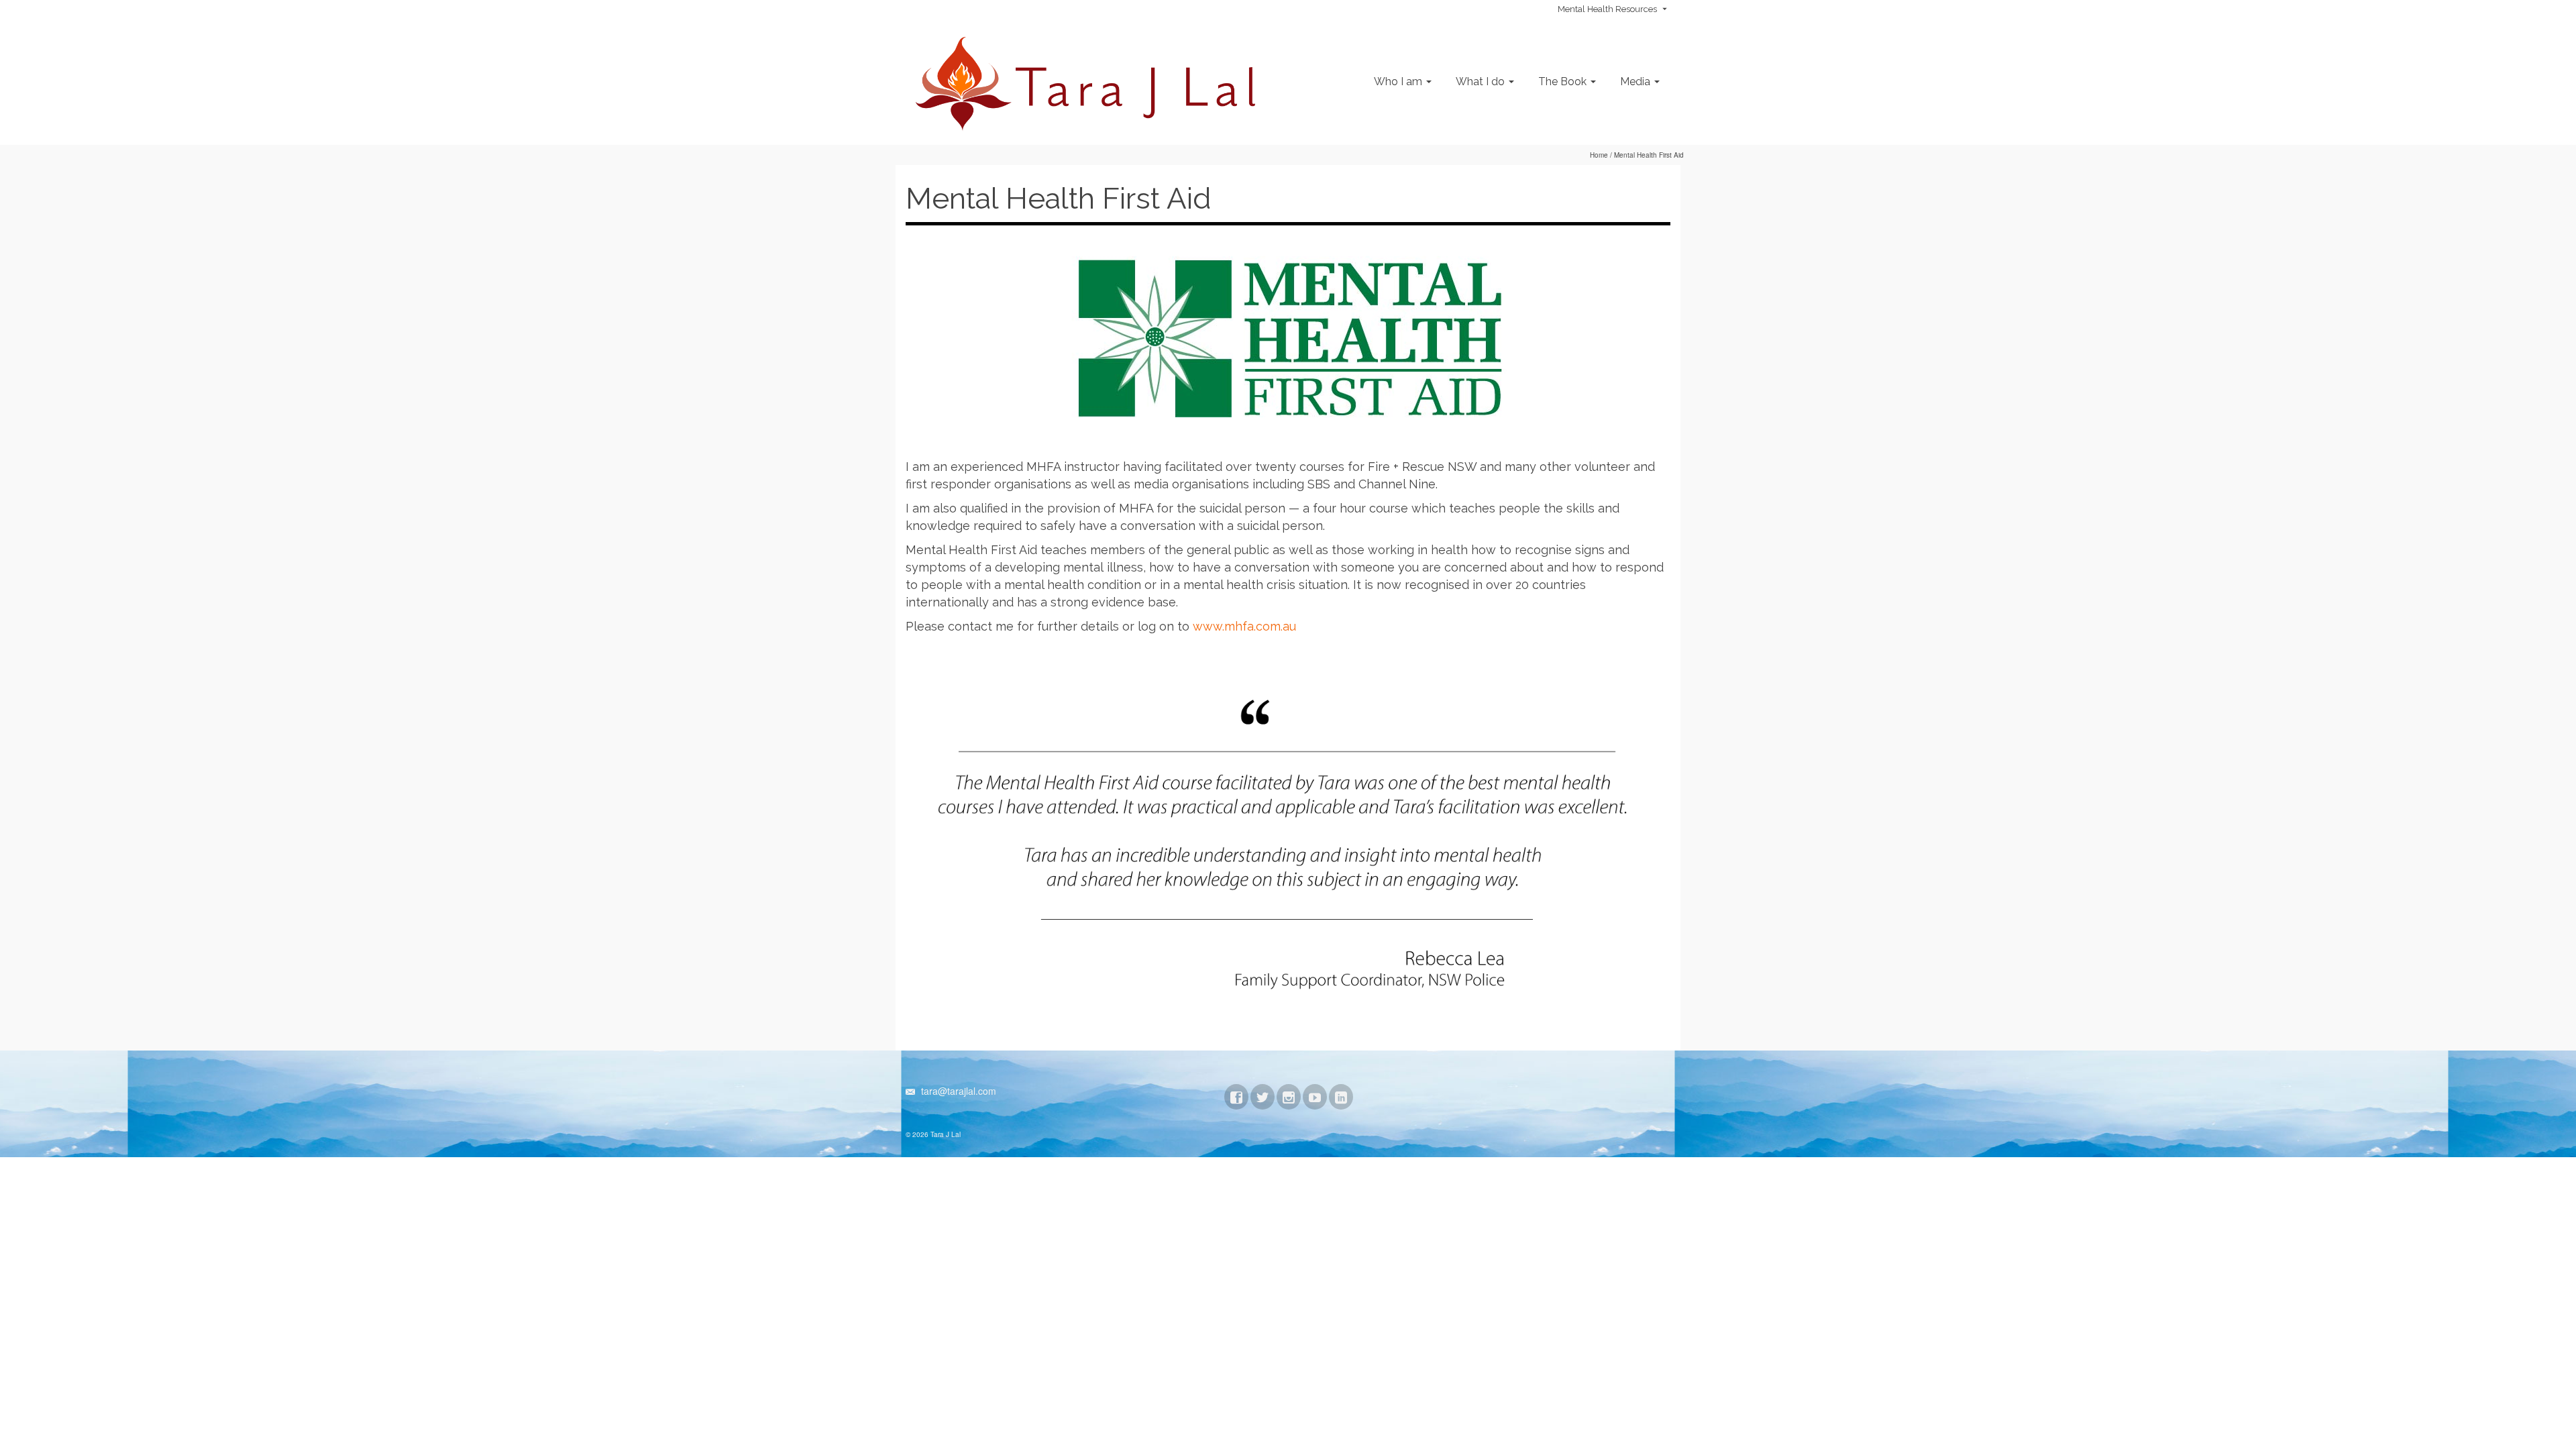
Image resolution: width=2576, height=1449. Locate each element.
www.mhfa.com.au (1244, 626)
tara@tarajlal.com (957, 1091)
